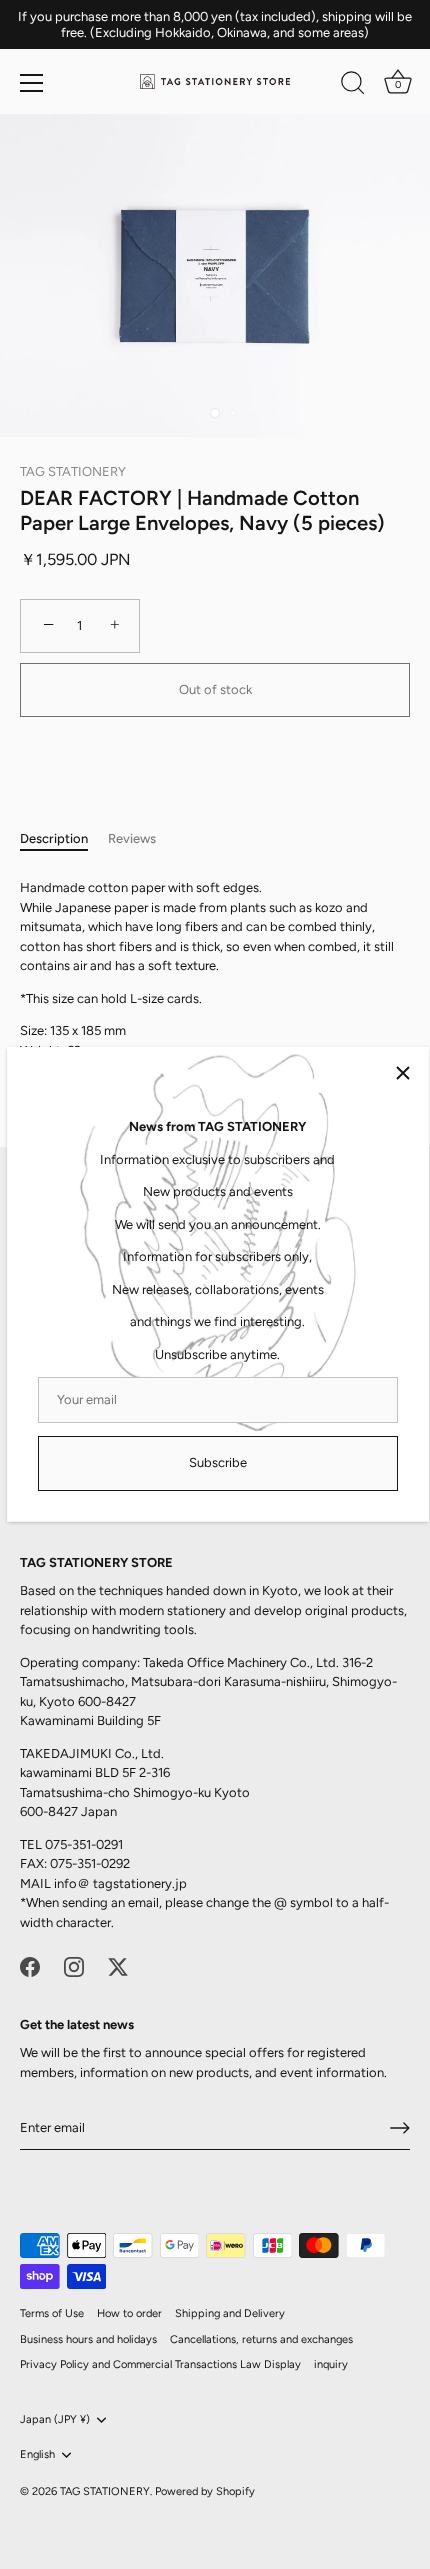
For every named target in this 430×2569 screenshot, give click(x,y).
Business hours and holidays (88, 2339)
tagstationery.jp (140, 1883)
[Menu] (32, 83)
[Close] (403, 1073)
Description (54, 838)
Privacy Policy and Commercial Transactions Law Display (160, 2364)
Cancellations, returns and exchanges (261, 2339)
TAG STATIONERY (73, 471)
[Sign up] (400, 2128)
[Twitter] (118, 1965)
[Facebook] (30, 1965)
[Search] (353, 86)
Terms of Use (52, 2313)
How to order (129, 2313)
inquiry (331, 2364)
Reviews (132, 838)
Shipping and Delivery (230, 2313)
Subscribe (218, 1462)
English (37, 2454)
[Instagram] (74, 1965)
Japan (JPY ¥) (55, 2419)
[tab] (64, 839)
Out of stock (215, 689)
